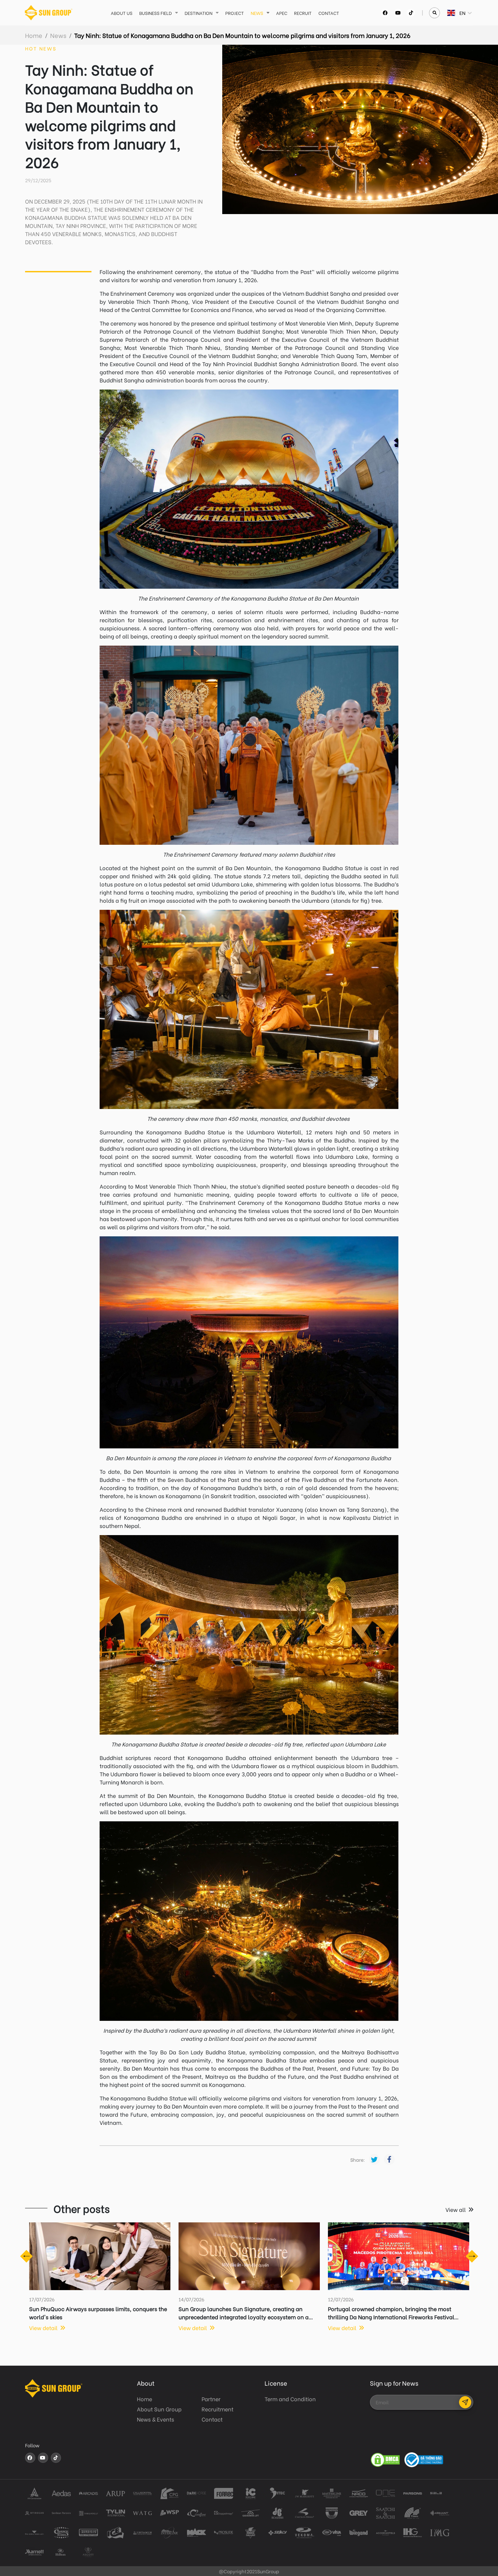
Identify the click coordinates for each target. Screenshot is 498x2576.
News (257, 13)
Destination (199, 13)
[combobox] (448, 13)
